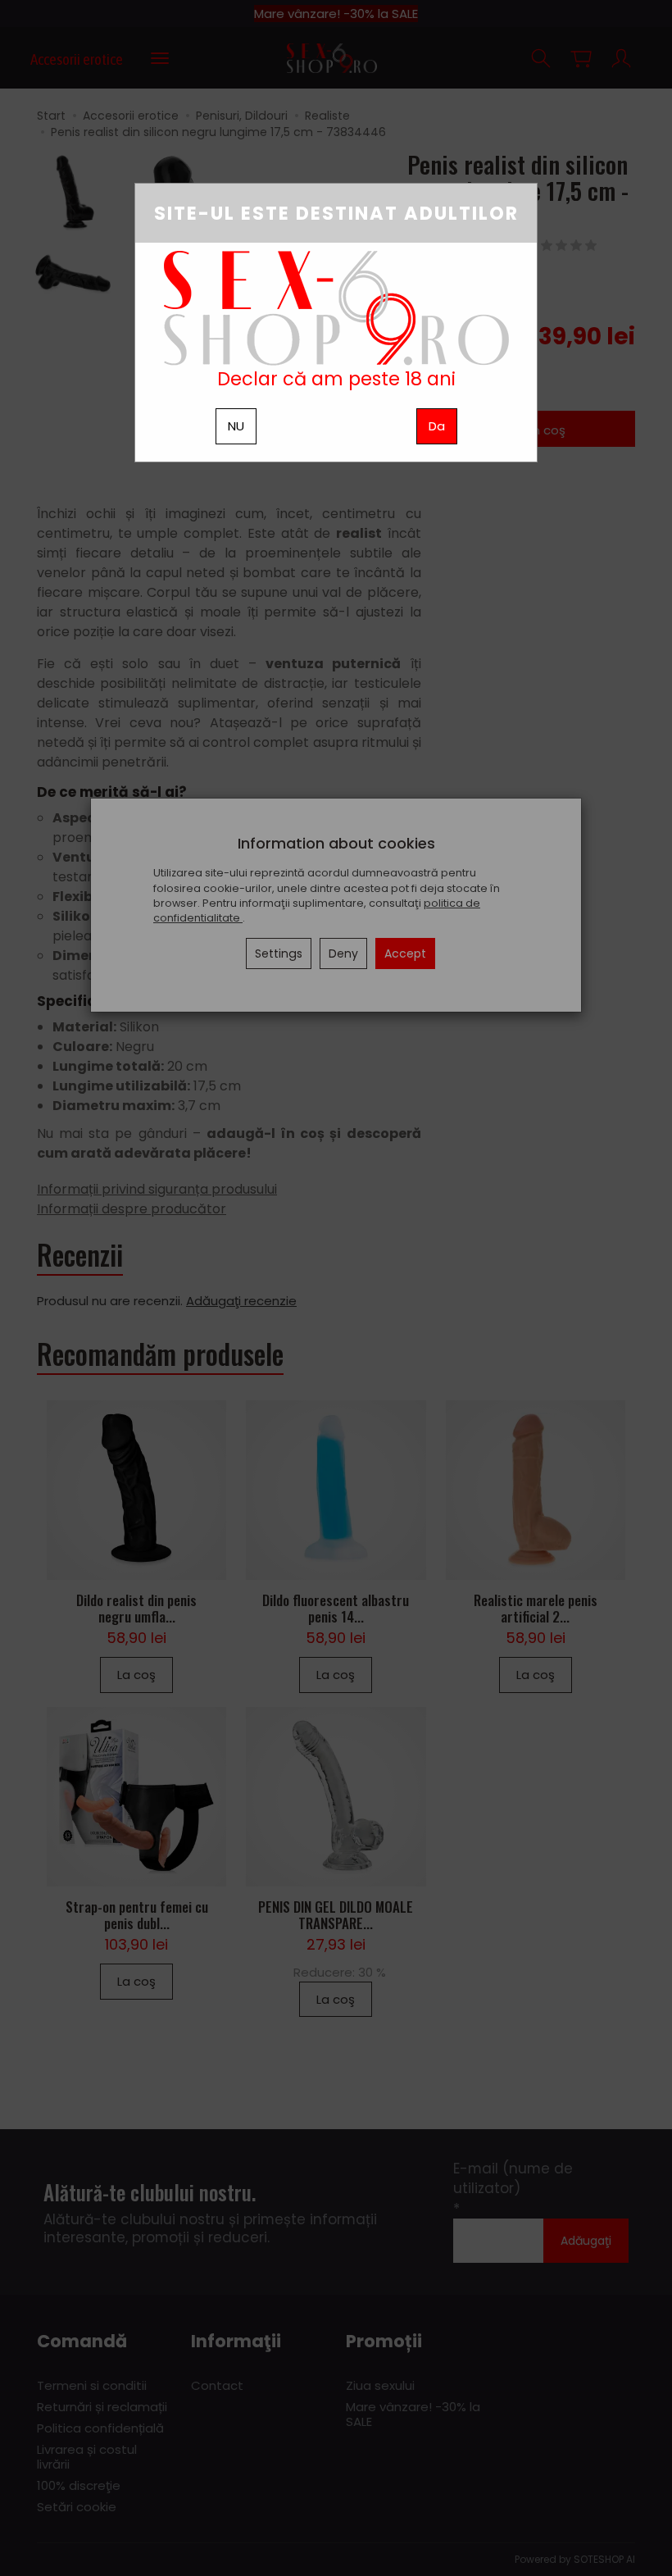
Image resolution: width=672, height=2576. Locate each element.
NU (236, 426)
